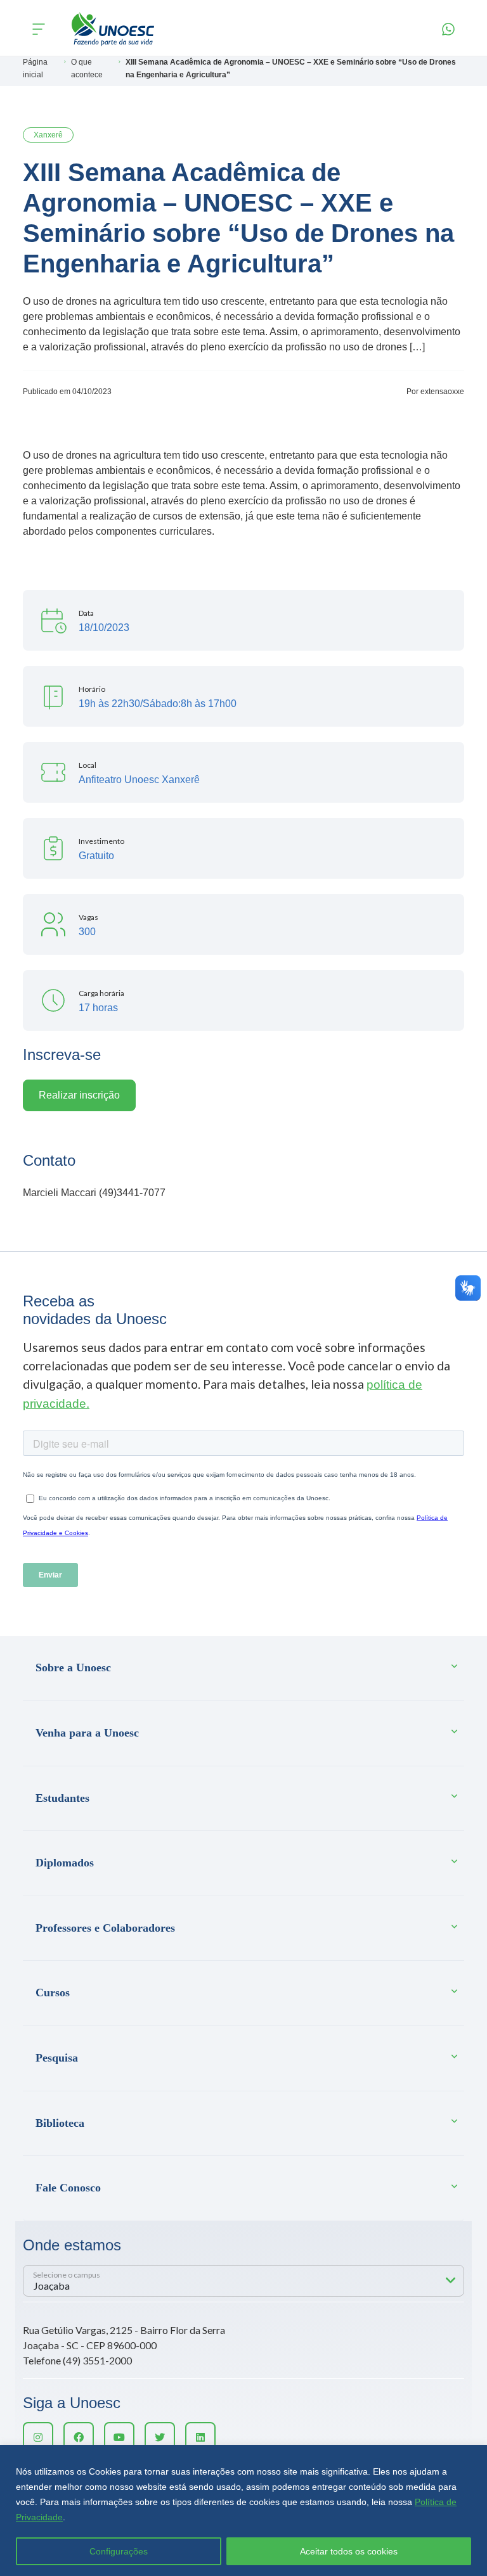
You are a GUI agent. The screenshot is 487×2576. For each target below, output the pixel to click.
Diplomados (65, 1863)
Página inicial (35, 68)
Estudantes (62, 1798)
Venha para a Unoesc (87, 1733)
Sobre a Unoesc (73, 1667)
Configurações (119, 2551)
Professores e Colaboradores (105, 1928)
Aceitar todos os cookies (349, 2551)
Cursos (53, 1993)
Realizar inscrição (79, 1095)
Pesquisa (57, 2058)
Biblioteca (60, 2123)
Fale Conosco (68, 2188)
